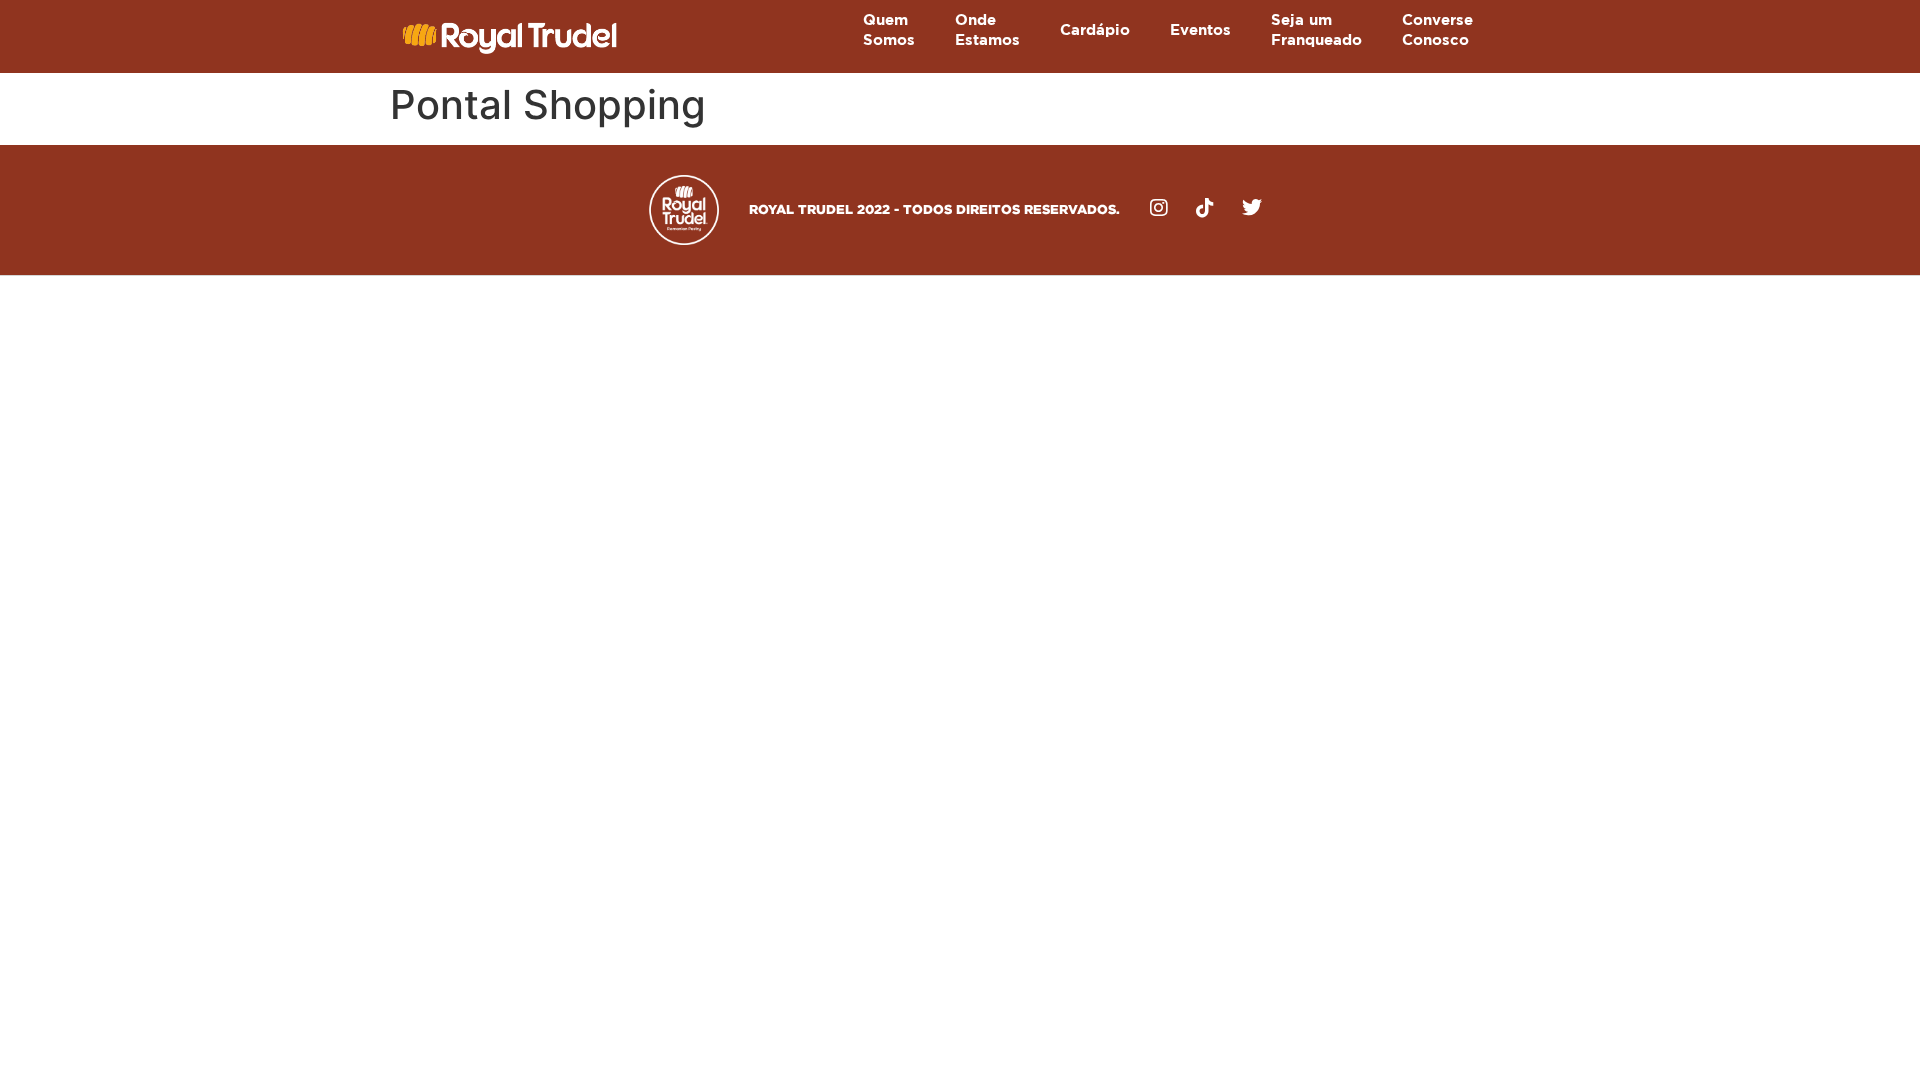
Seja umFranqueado (1316, 30)
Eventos (1200, 30)
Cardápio (1095, 30)
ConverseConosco (1437, 30)
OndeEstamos (987, 30)
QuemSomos (889, 30)
